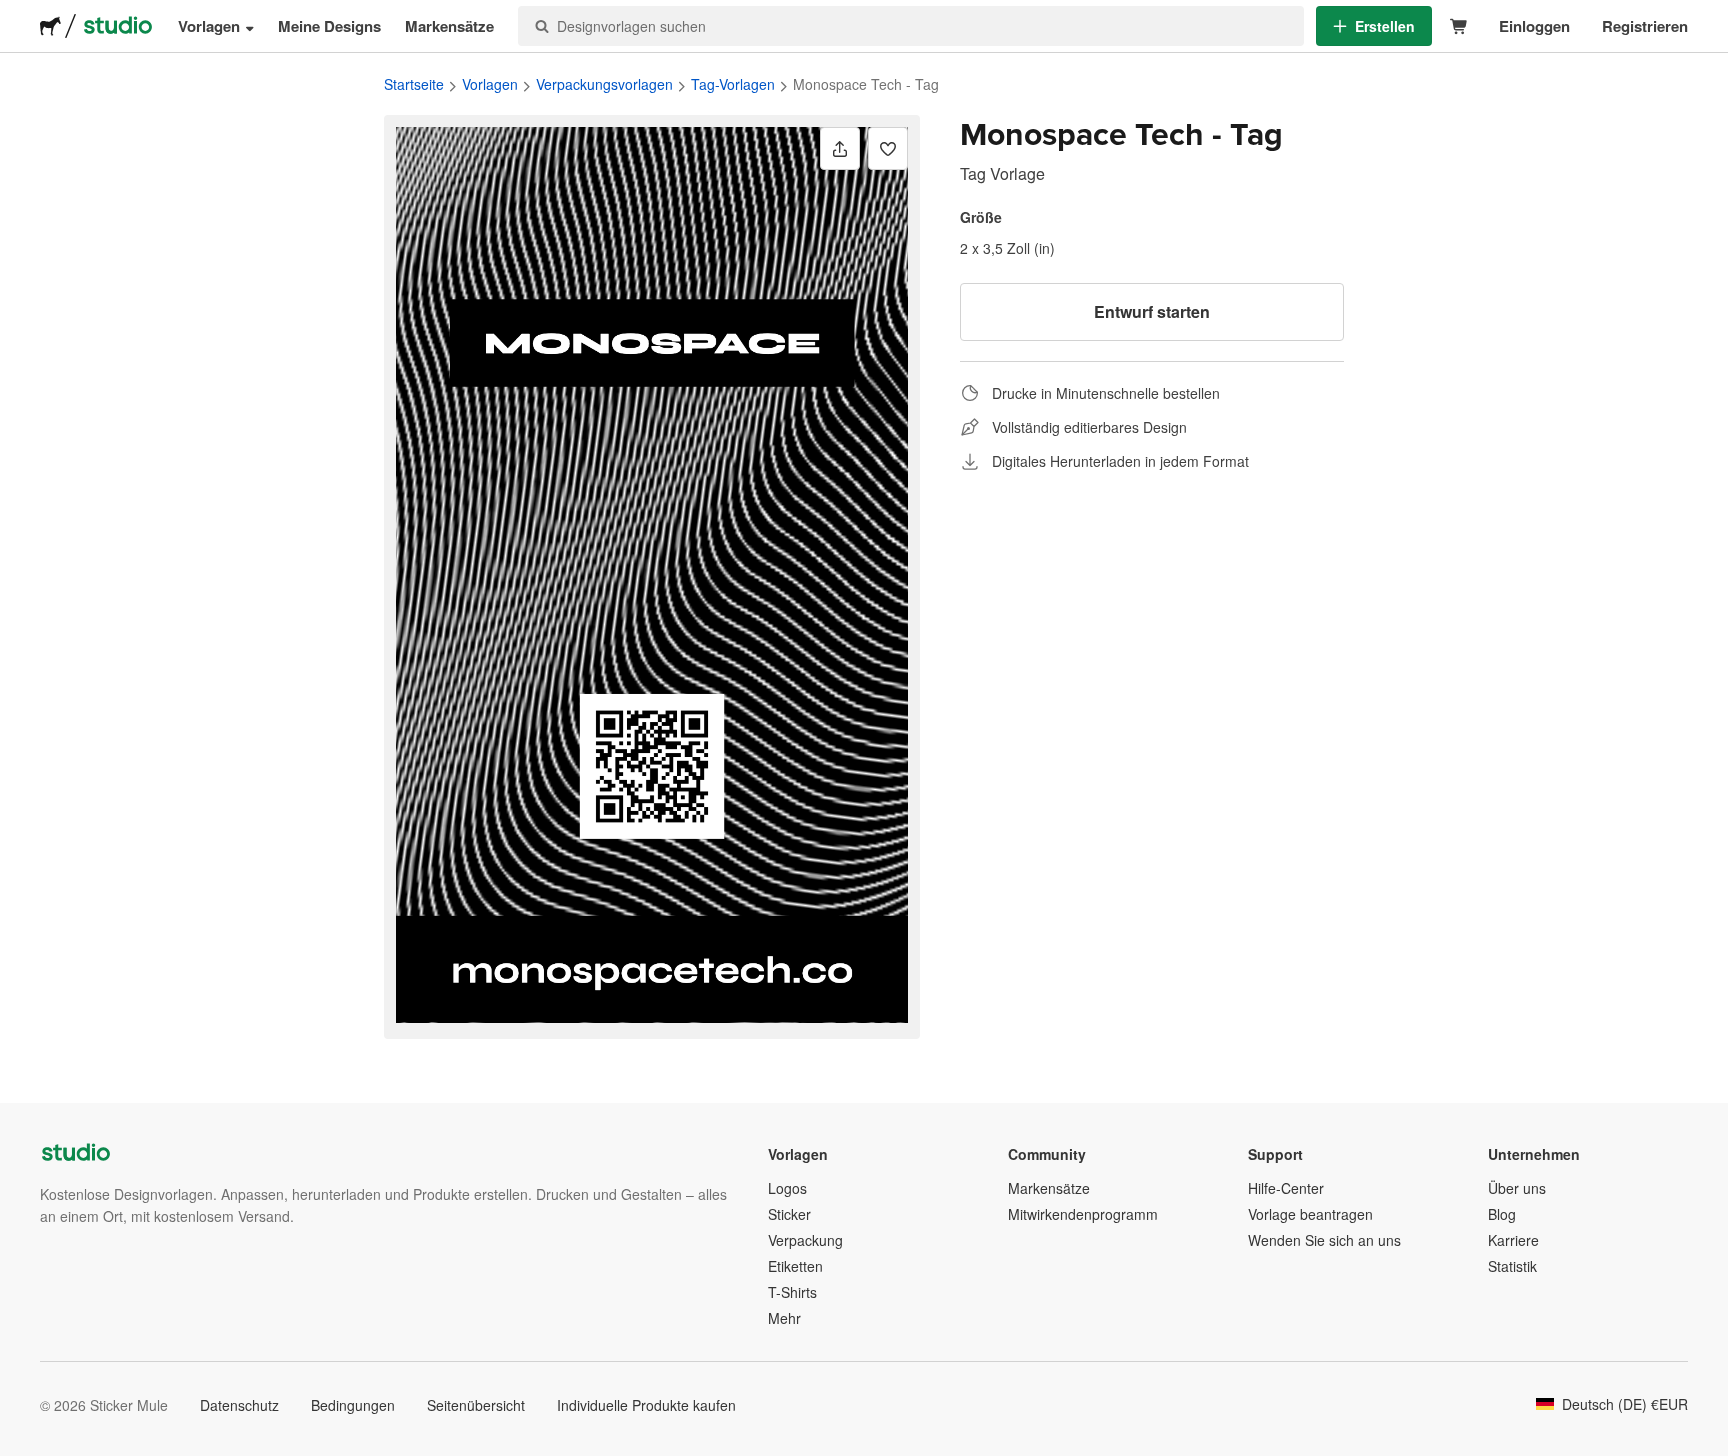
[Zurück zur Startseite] (50, 26)
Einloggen (1534, 26)
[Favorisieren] (888, 148)
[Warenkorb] (1459, 26)
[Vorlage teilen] (840, 148)
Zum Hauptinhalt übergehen (15, 15)
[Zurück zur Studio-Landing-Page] (118, 26)
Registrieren (1645, 26)
